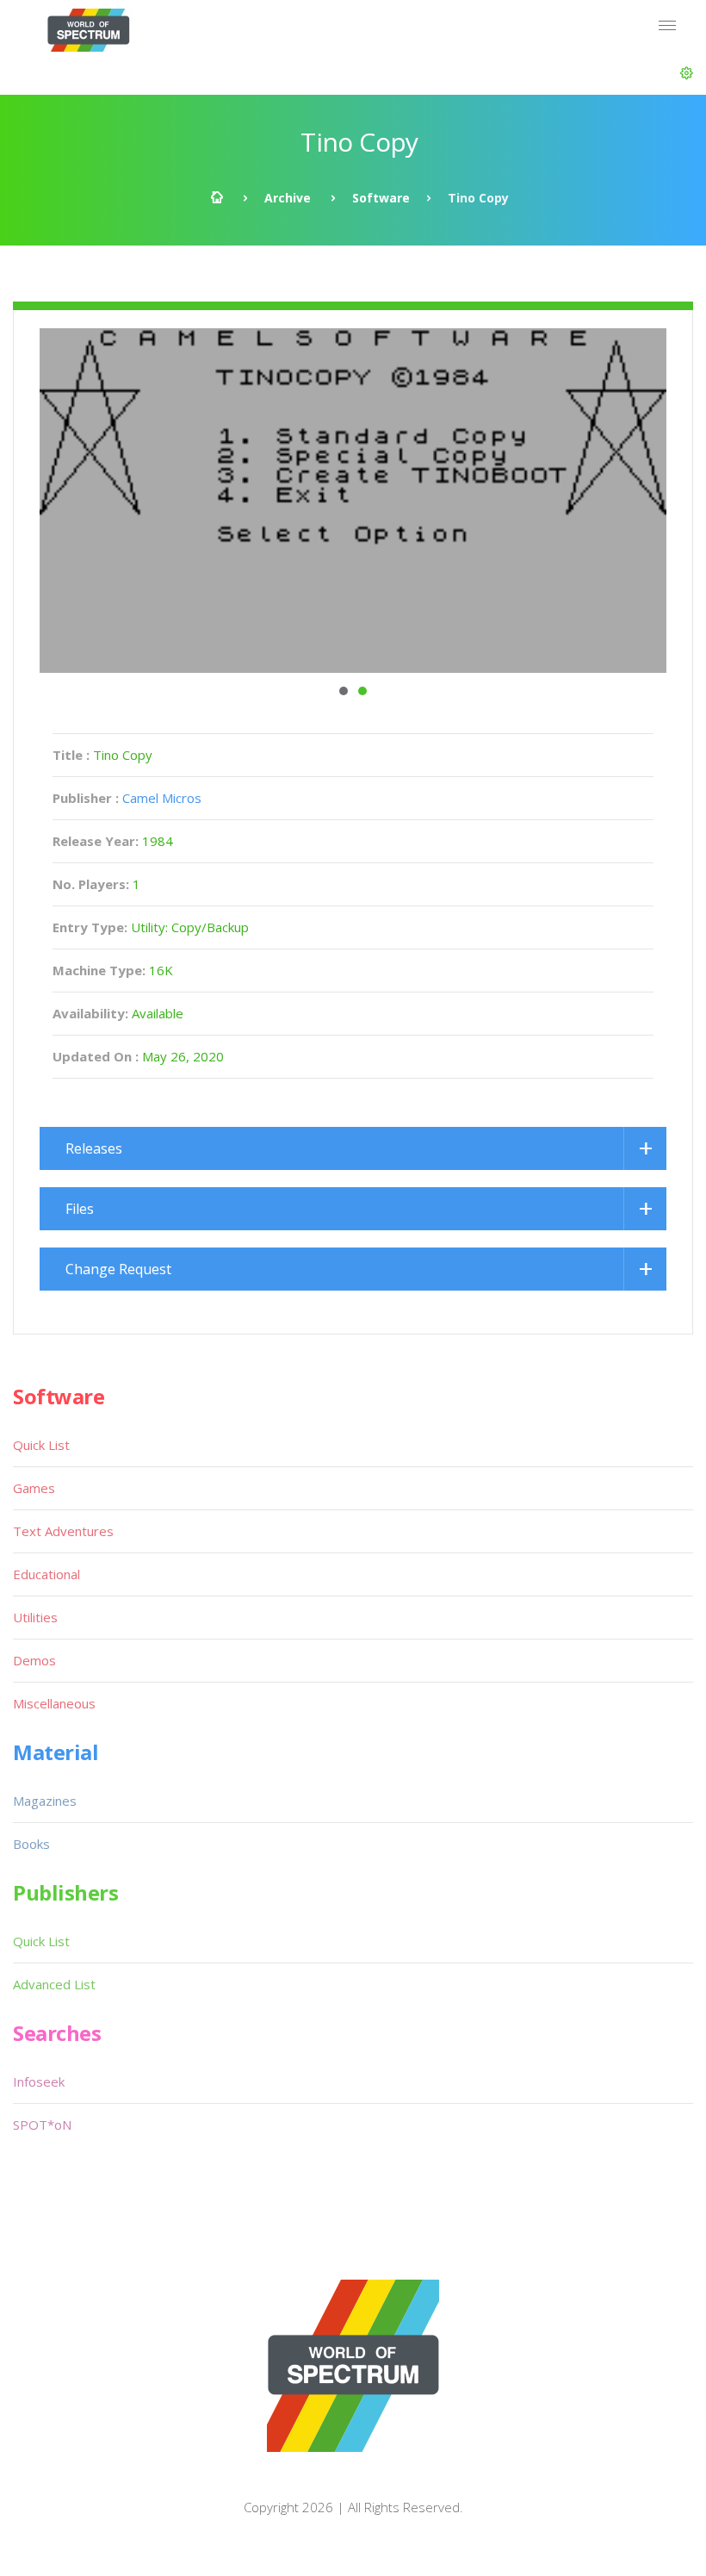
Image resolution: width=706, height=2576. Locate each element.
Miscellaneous (54, 1703)
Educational (46, 1574)
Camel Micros (162, 798)
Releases (94, 1148)
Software (381, 198)
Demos (34, 1660)
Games (34, 1488)
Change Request (118, 1269)
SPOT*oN (42, 2125)
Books (31, 1844)
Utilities (35, 1617)
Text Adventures (63, 1531)
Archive (288, 198)
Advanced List (54, 1984)
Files (80, 1209)
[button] (687, 73)
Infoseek (39, 2081)
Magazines (45, 1801)
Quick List (41, 1445)
